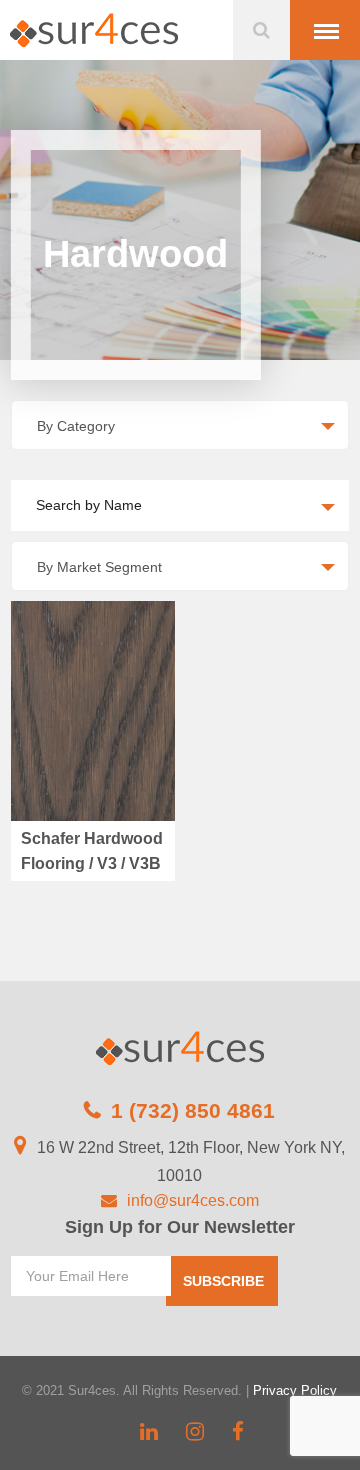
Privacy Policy (295, 1390)
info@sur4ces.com (193, 1200)
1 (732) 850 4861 (193, 1110)
